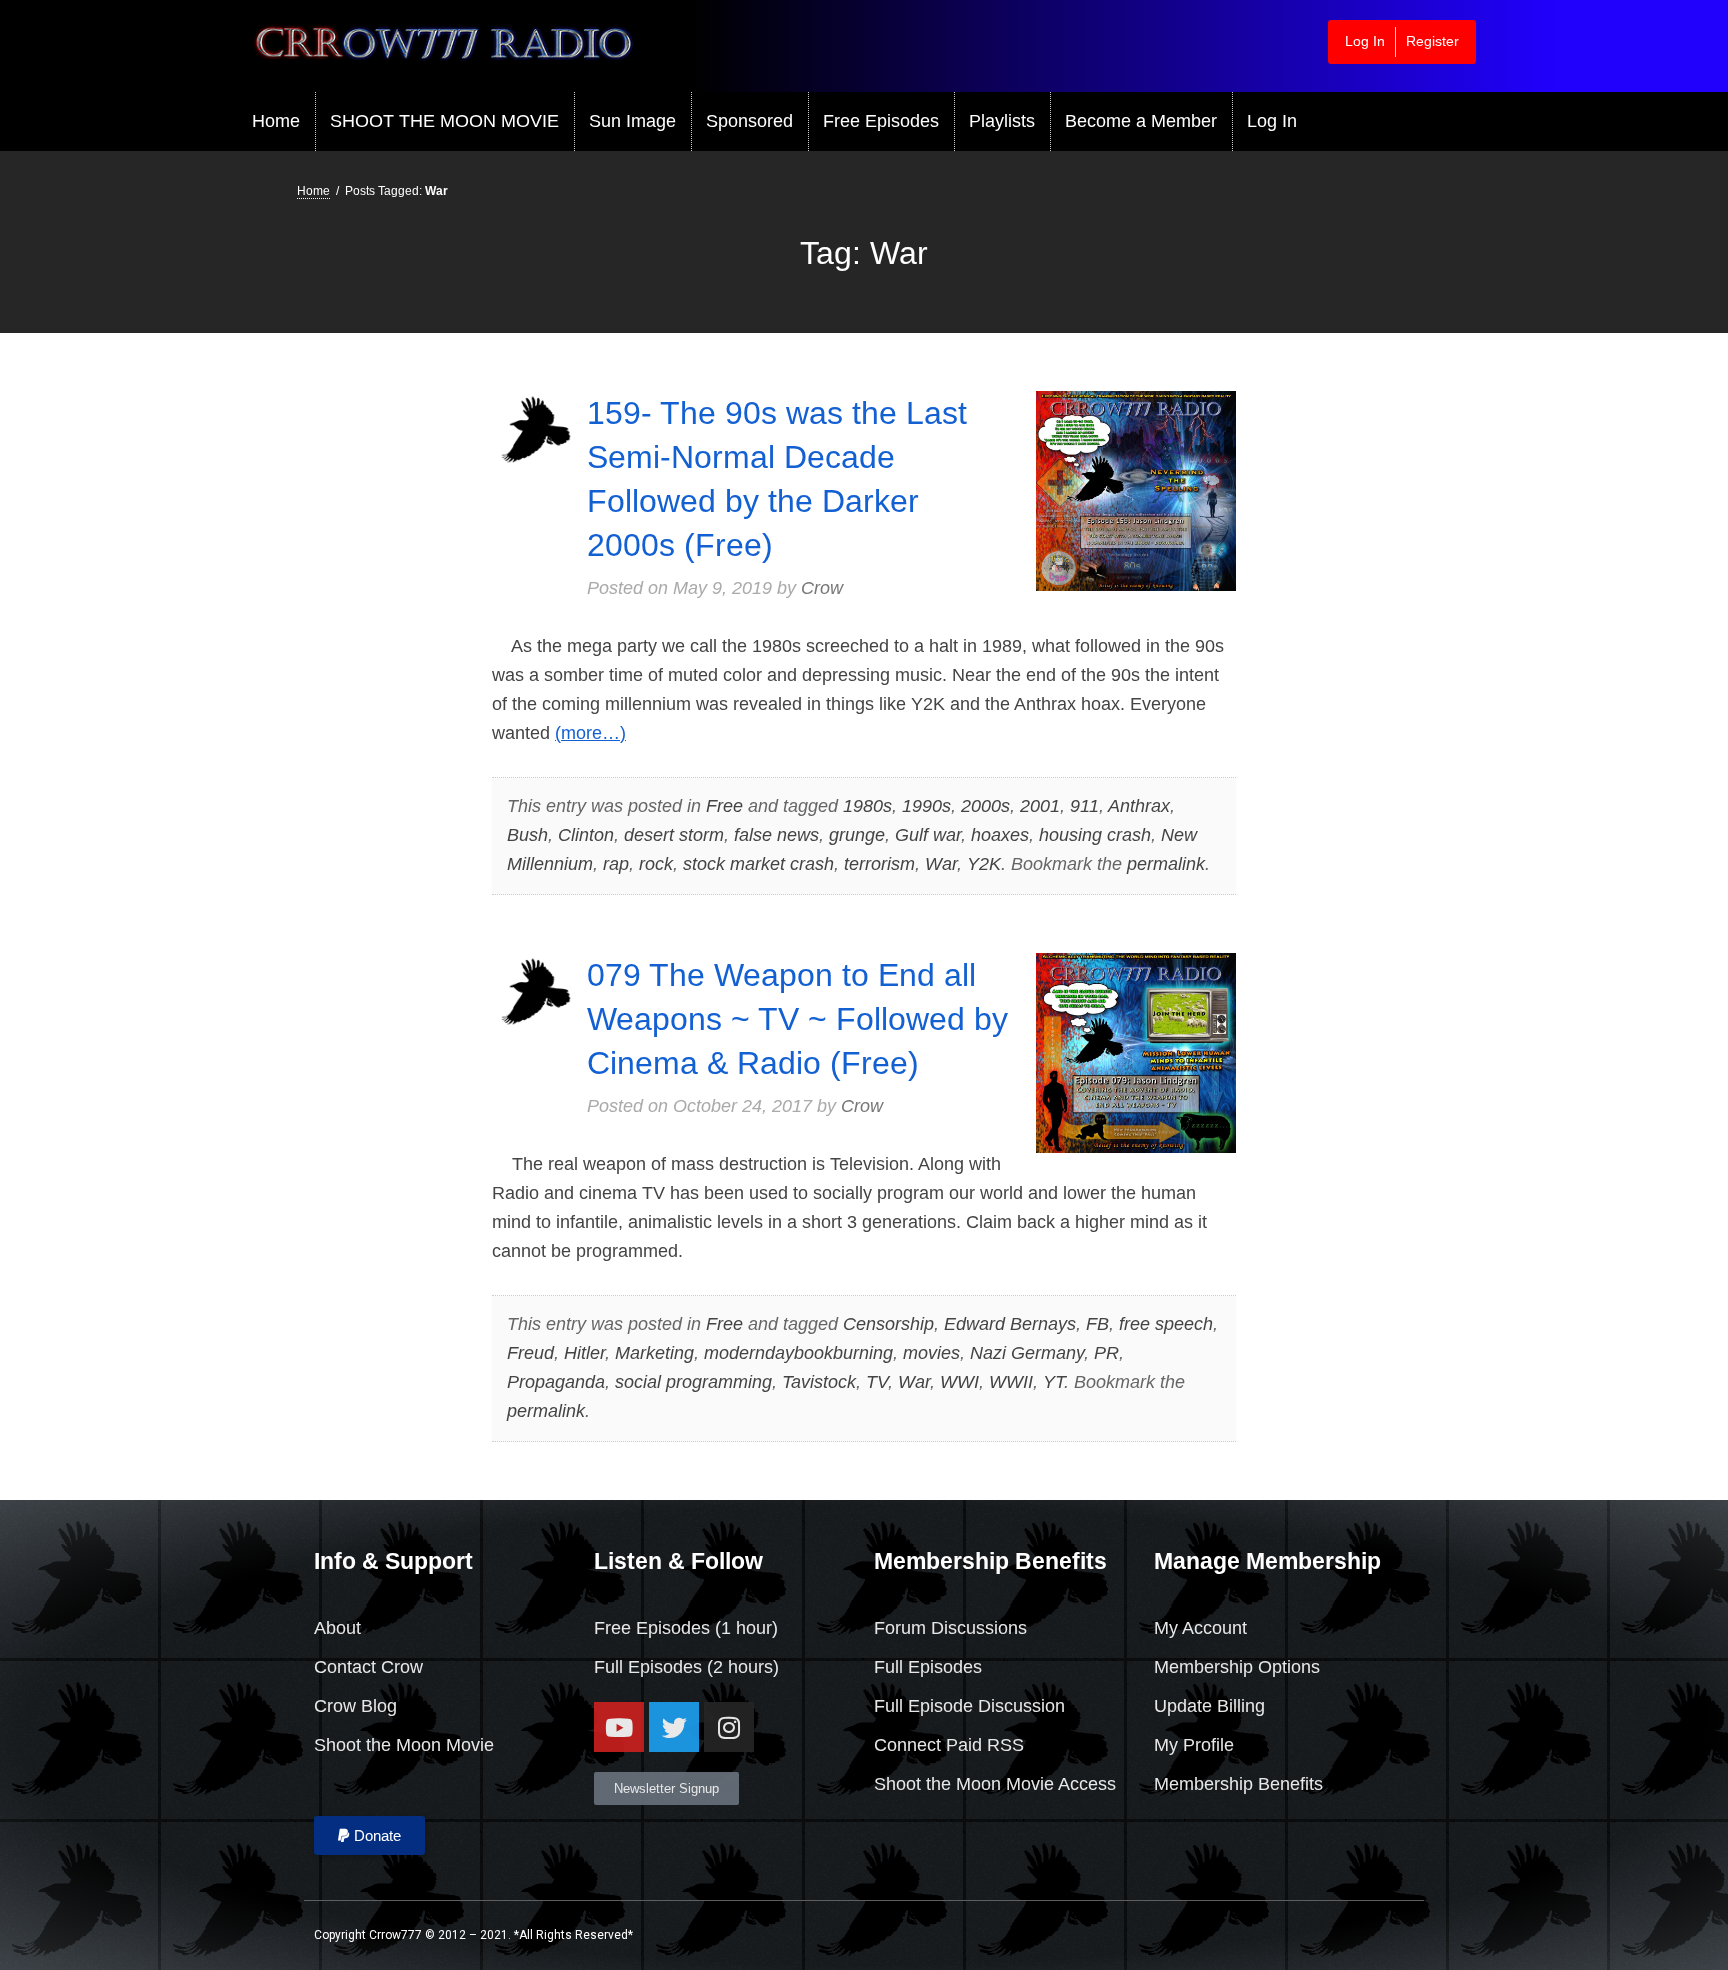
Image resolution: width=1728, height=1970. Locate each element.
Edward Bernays (1010, 1324)
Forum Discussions (950, 1628)
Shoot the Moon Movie (404, 1745)
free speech (1166, 1324)
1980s (867, 806)
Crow (822, 588)
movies (931, 1353)
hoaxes (1000, 835)
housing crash (1095, 835)
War (941, 864)
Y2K (984, 864)
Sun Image (632, 121)
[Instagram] (729, 1727)
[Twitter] (674, 1727)
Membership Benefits (1238, 1784)
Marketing (654, 1353)
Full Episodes (648, 1667)
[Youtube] (619, 1727)
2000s (985, 806)
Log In (1365, 41)
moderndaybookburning (798, 1353)
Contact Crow (368, 1667)
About (337, 1628)
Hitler (584, 1353)
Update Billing (1209, 1706)
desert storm (674, 835)
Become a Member (1141, 121)
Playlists (1002, 121)
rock (656, 864)
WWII (1011, 1382)
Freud (530, 1353)
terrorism (879, 864)
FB (1097, 1324)
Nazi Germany (1027, 1353)
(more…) (590, 733)
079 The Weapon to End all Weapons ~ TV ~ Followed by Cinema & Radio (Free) (797, 1019)
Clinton (586, 835)
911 (1084, 806)
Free (724, 806)
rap (616, 864)
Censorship (888, 1324)
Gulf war (928, 835)
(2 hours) (740, 1667)
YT (1053, 1382)
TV (877, 1382)
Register (1432, 41)
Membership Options (1237, 1667)
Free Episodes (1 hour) (686, 1628)
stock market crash (758, 864)
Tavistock (819, 1382)
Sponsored (749, 121)
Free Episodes (881, 121)
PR (1106, 1353)
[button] (369, 1835)
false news (776, 835)
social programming (693, 1382)
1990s (926, 806)
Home (276, 121)
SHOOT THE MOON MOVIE (444, 121)
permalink (1166, 864)
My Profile (1194, 1745)
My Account (1200, 1628)
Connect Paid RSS (949, 1745)
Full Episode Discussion (969, 1706)
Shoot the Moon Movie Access (995, 1784)
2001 (1040, 806)
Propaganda (556, 1382)
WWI (959, 1382)
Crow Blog (355, 1706)
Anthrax (1139, 806)
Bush (527, 835)
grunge (857, 835)
